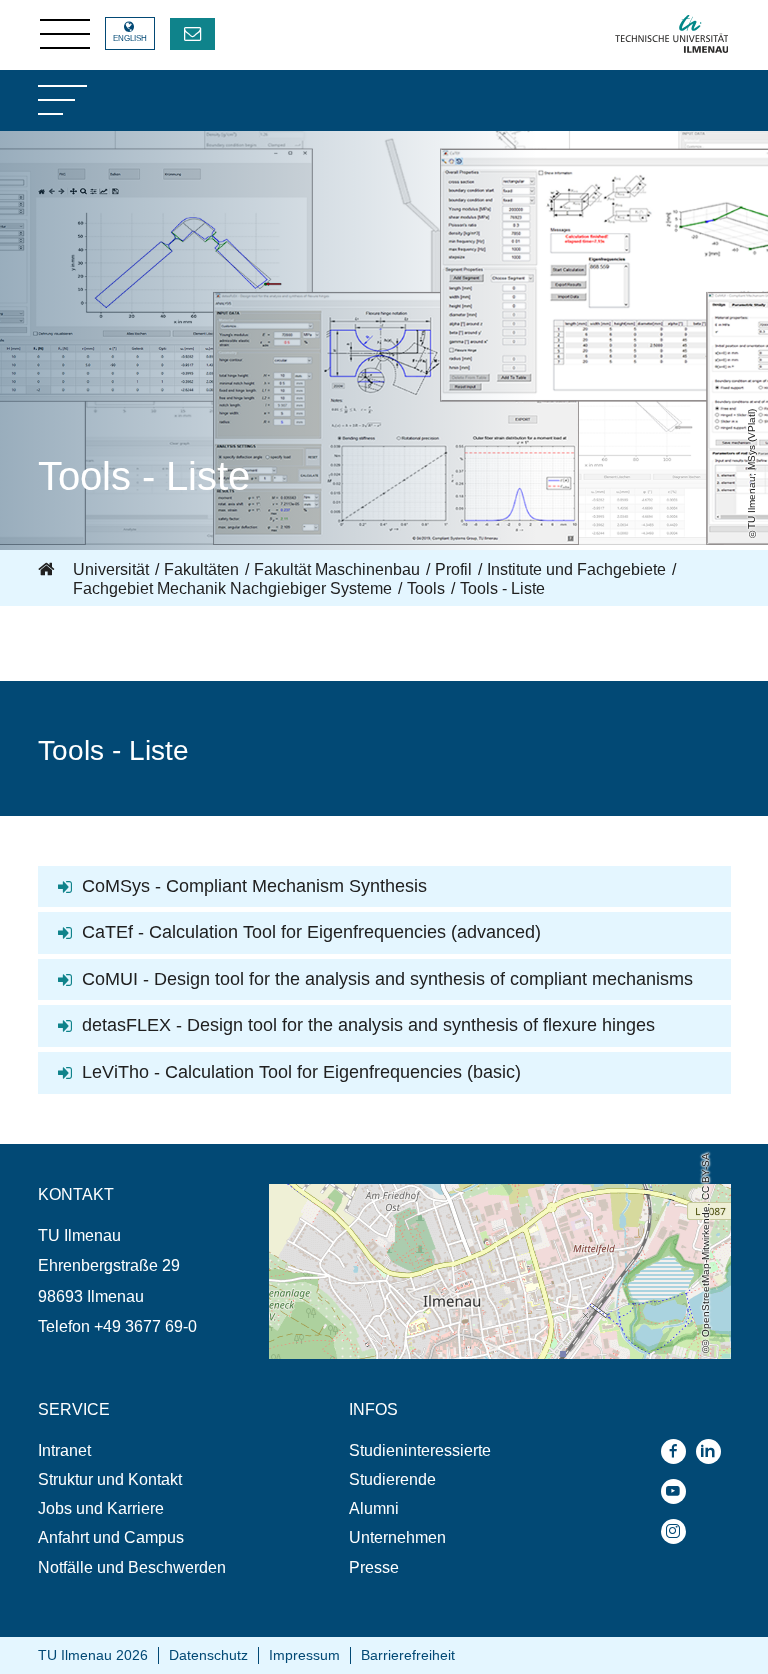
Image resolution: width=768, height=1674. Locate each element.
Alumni (374, 1508)
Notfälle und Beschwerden (132, 1567)
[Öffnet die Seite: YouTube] (678, 1491)
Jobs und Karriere (101, 1508)
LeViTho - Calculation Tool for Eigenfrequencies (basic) (301, 1072)
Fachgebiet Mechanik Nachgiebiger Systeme (232, 588)
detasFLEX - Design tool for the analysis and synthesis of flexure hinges (368, 1025)
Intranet (64, 1450)
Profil (453, 569)
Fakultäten (201, 569)
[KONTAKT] (192, 34)
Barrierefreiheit (408, 1655)
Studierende (392, 1479)
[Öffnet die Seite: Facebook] (678, 1451)
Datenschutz (208, 1655)
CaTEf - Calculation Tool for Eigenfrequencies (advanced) (311, 932)
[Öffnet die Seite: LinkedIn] (713, 1451)
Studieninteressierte (420, 1450)
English (130, 38)
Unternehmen (397, 1537)
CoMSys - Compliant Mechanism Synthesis (254, 886)
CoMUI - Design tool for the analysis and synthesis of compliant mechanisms (387, 979)
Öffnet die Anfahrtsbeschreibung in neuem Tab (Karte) (458, 1193)
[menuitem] (153, 1450)
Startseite (48, 570)
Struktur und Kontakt (110, 1479)
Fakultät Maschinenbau (337, 569)
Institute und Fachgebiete (576, 569)
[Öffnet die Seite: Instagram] (678, 1531)
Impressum (304, 1655)
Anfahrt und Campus (111, 1537)
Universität (111, 569)
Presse (374, 1567)
